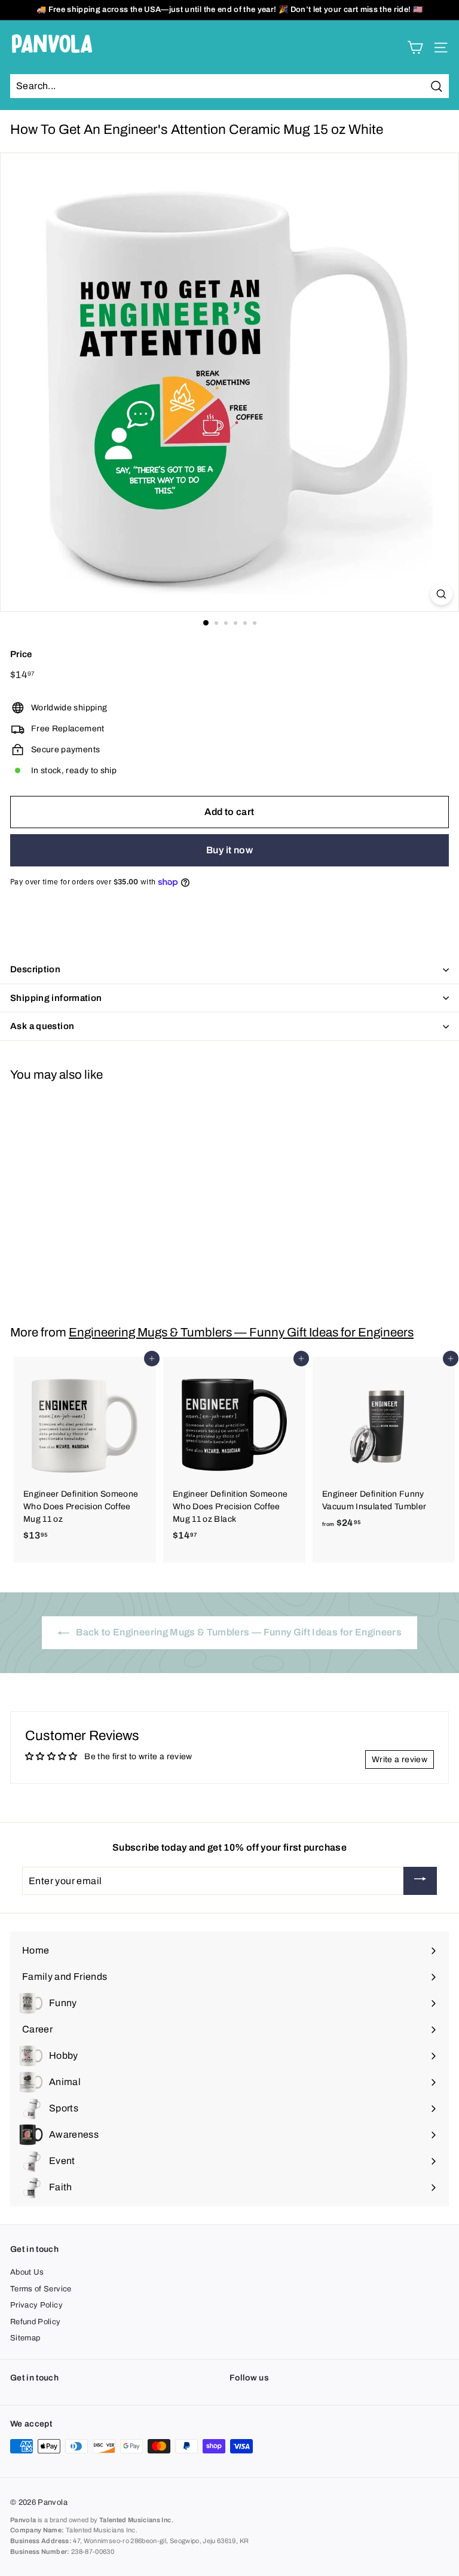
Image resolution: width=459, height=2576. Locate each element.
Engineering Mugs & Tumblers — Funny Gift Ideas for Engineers (241, 1332)
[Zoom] (441, 594)
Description (35, 969)
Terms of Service (41, 2289)
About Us (27, 2272)
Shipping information (56, 998)
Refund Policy (36, 2322)
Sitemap (25, 2338)
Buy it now (229, 850)
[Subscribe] (420, 1881)
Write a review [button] (400, 1759)
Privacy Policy (36, 2305)
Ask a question (42, 1026)
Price (21, 654)
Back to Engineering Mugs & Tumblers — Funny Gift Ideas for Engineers (238, 1632)
